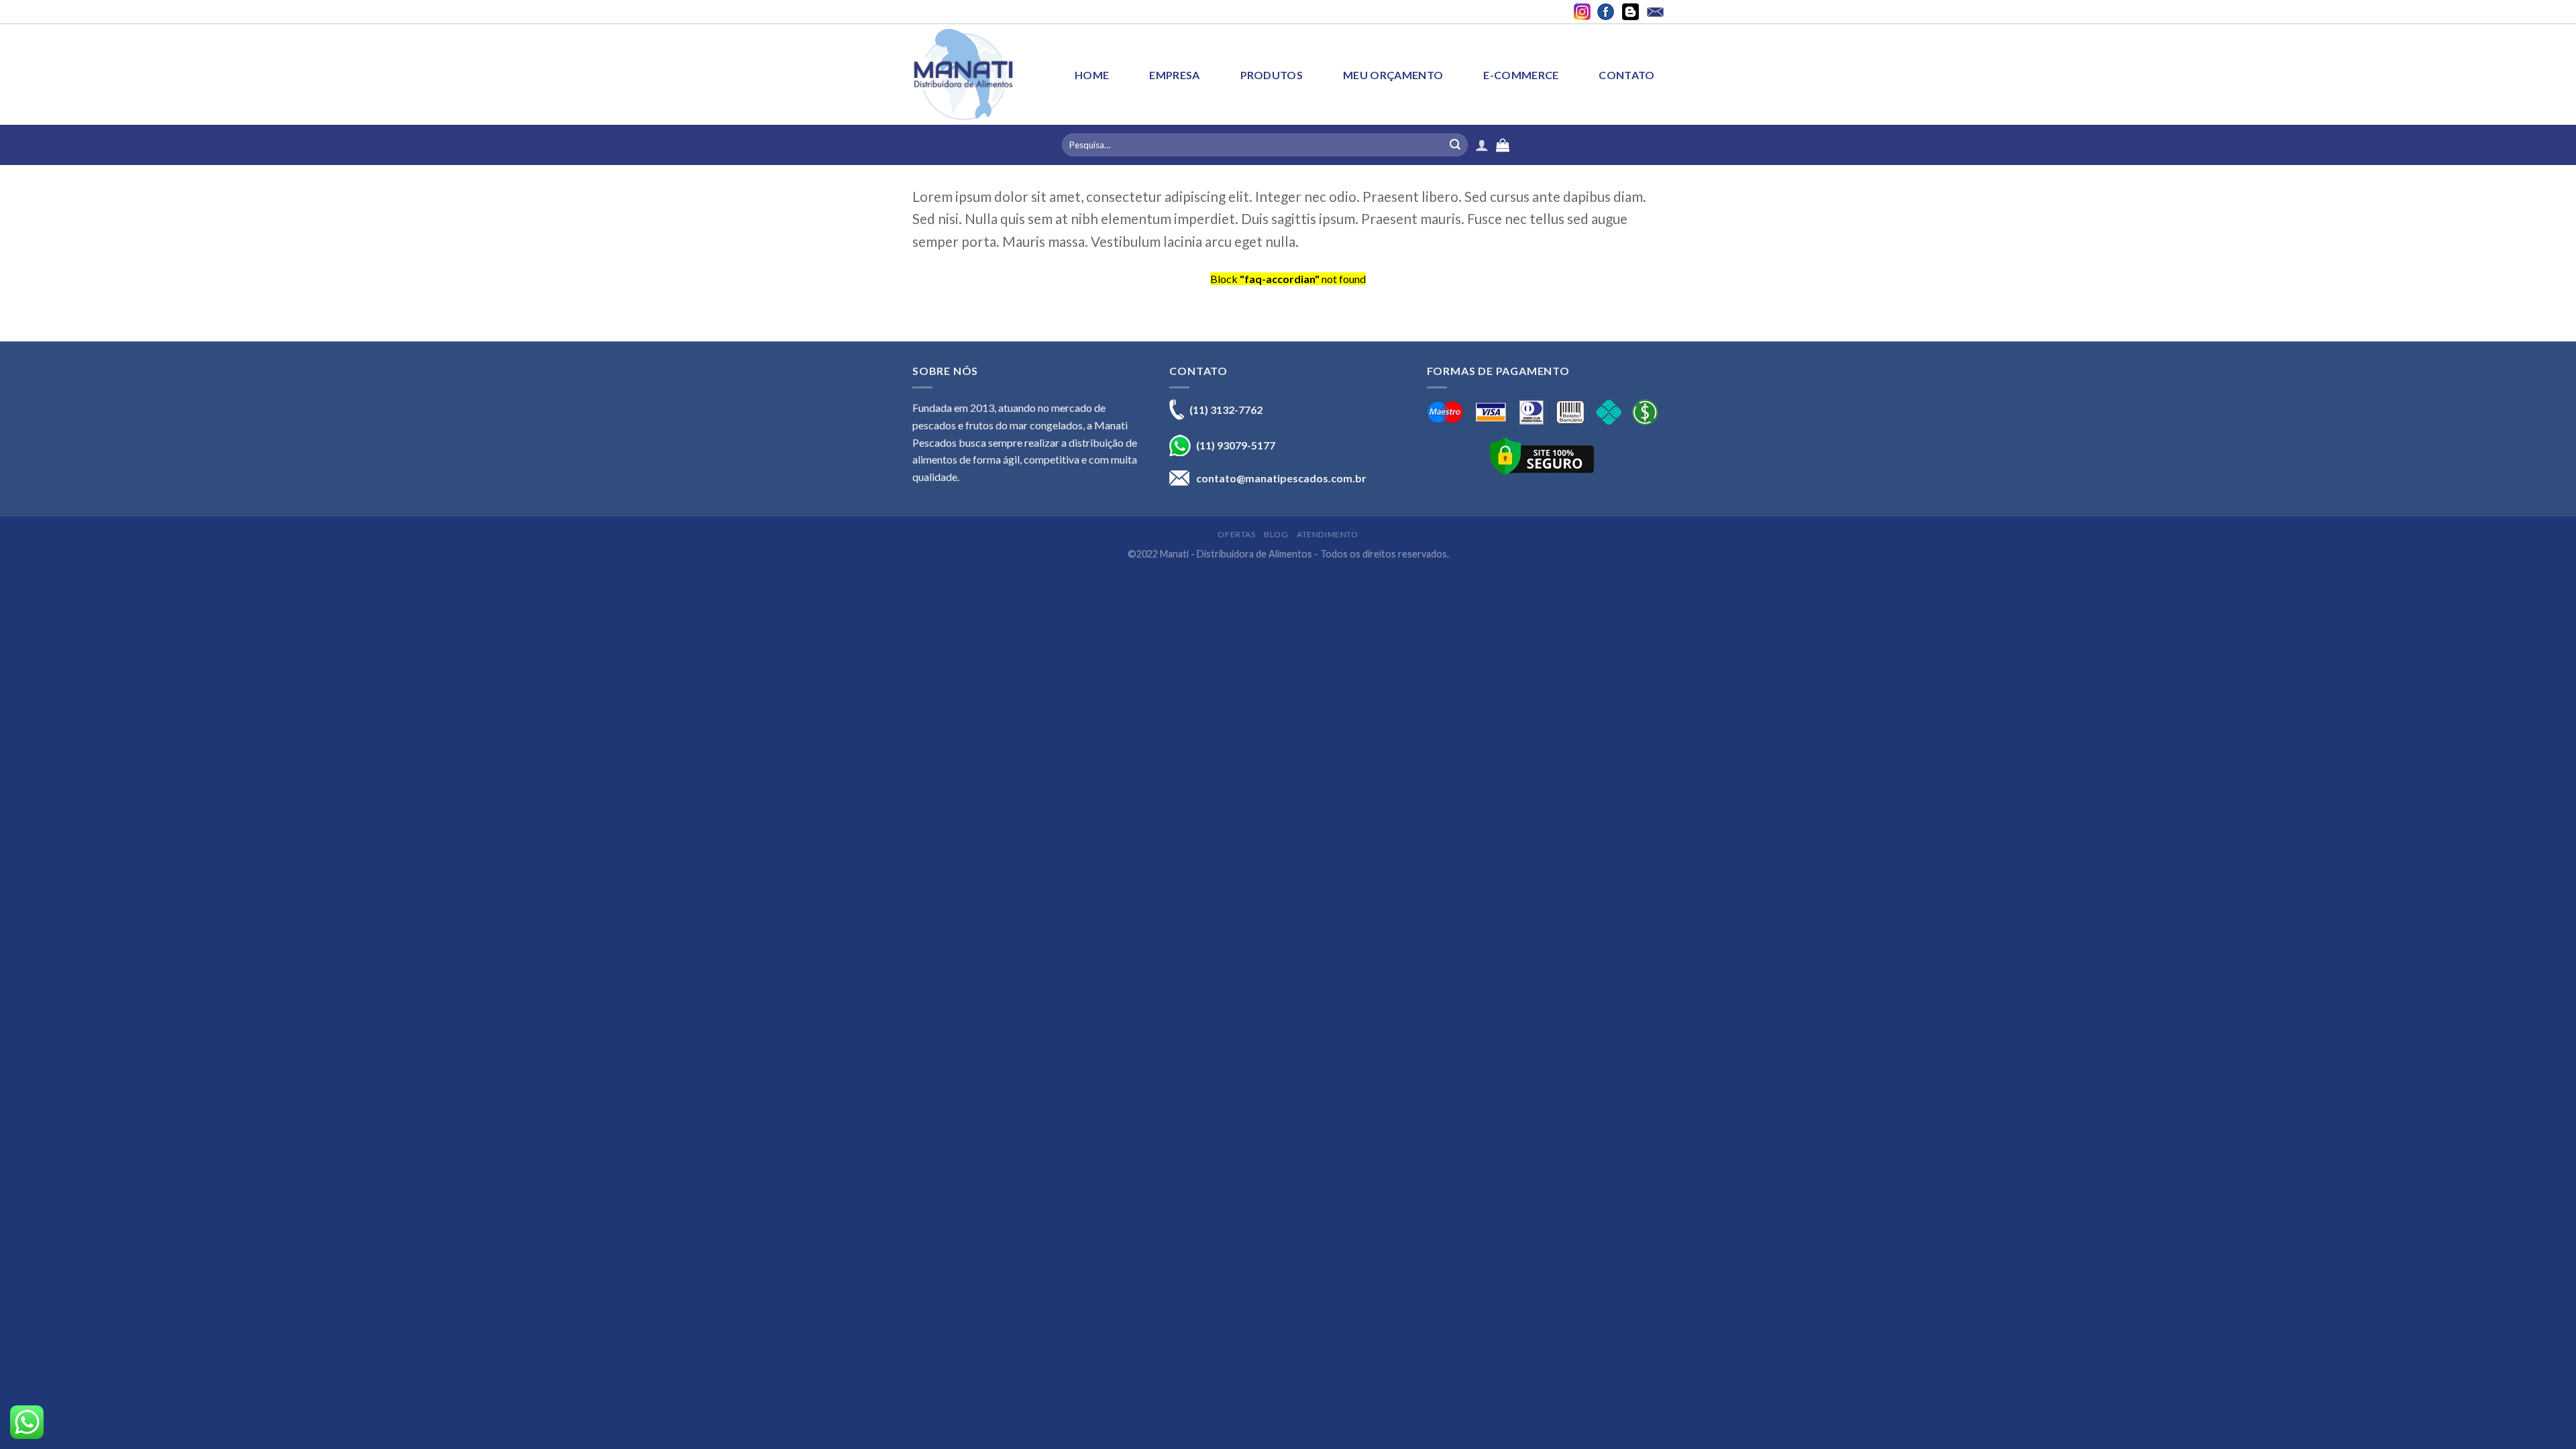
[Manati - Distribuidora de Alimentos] (963, 74)
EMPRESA (1174, 75)
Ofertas (1236, 534)
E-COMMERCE (1521, 75)
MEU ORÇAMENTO (1393, 75)
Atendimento (1328, 534)
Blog (1276, 534)
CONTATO (1626, 75)
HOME (1092, 75)
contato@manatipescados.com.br (1281, 478)
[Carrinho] (1657, 145)
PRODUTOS (1272, 75)
